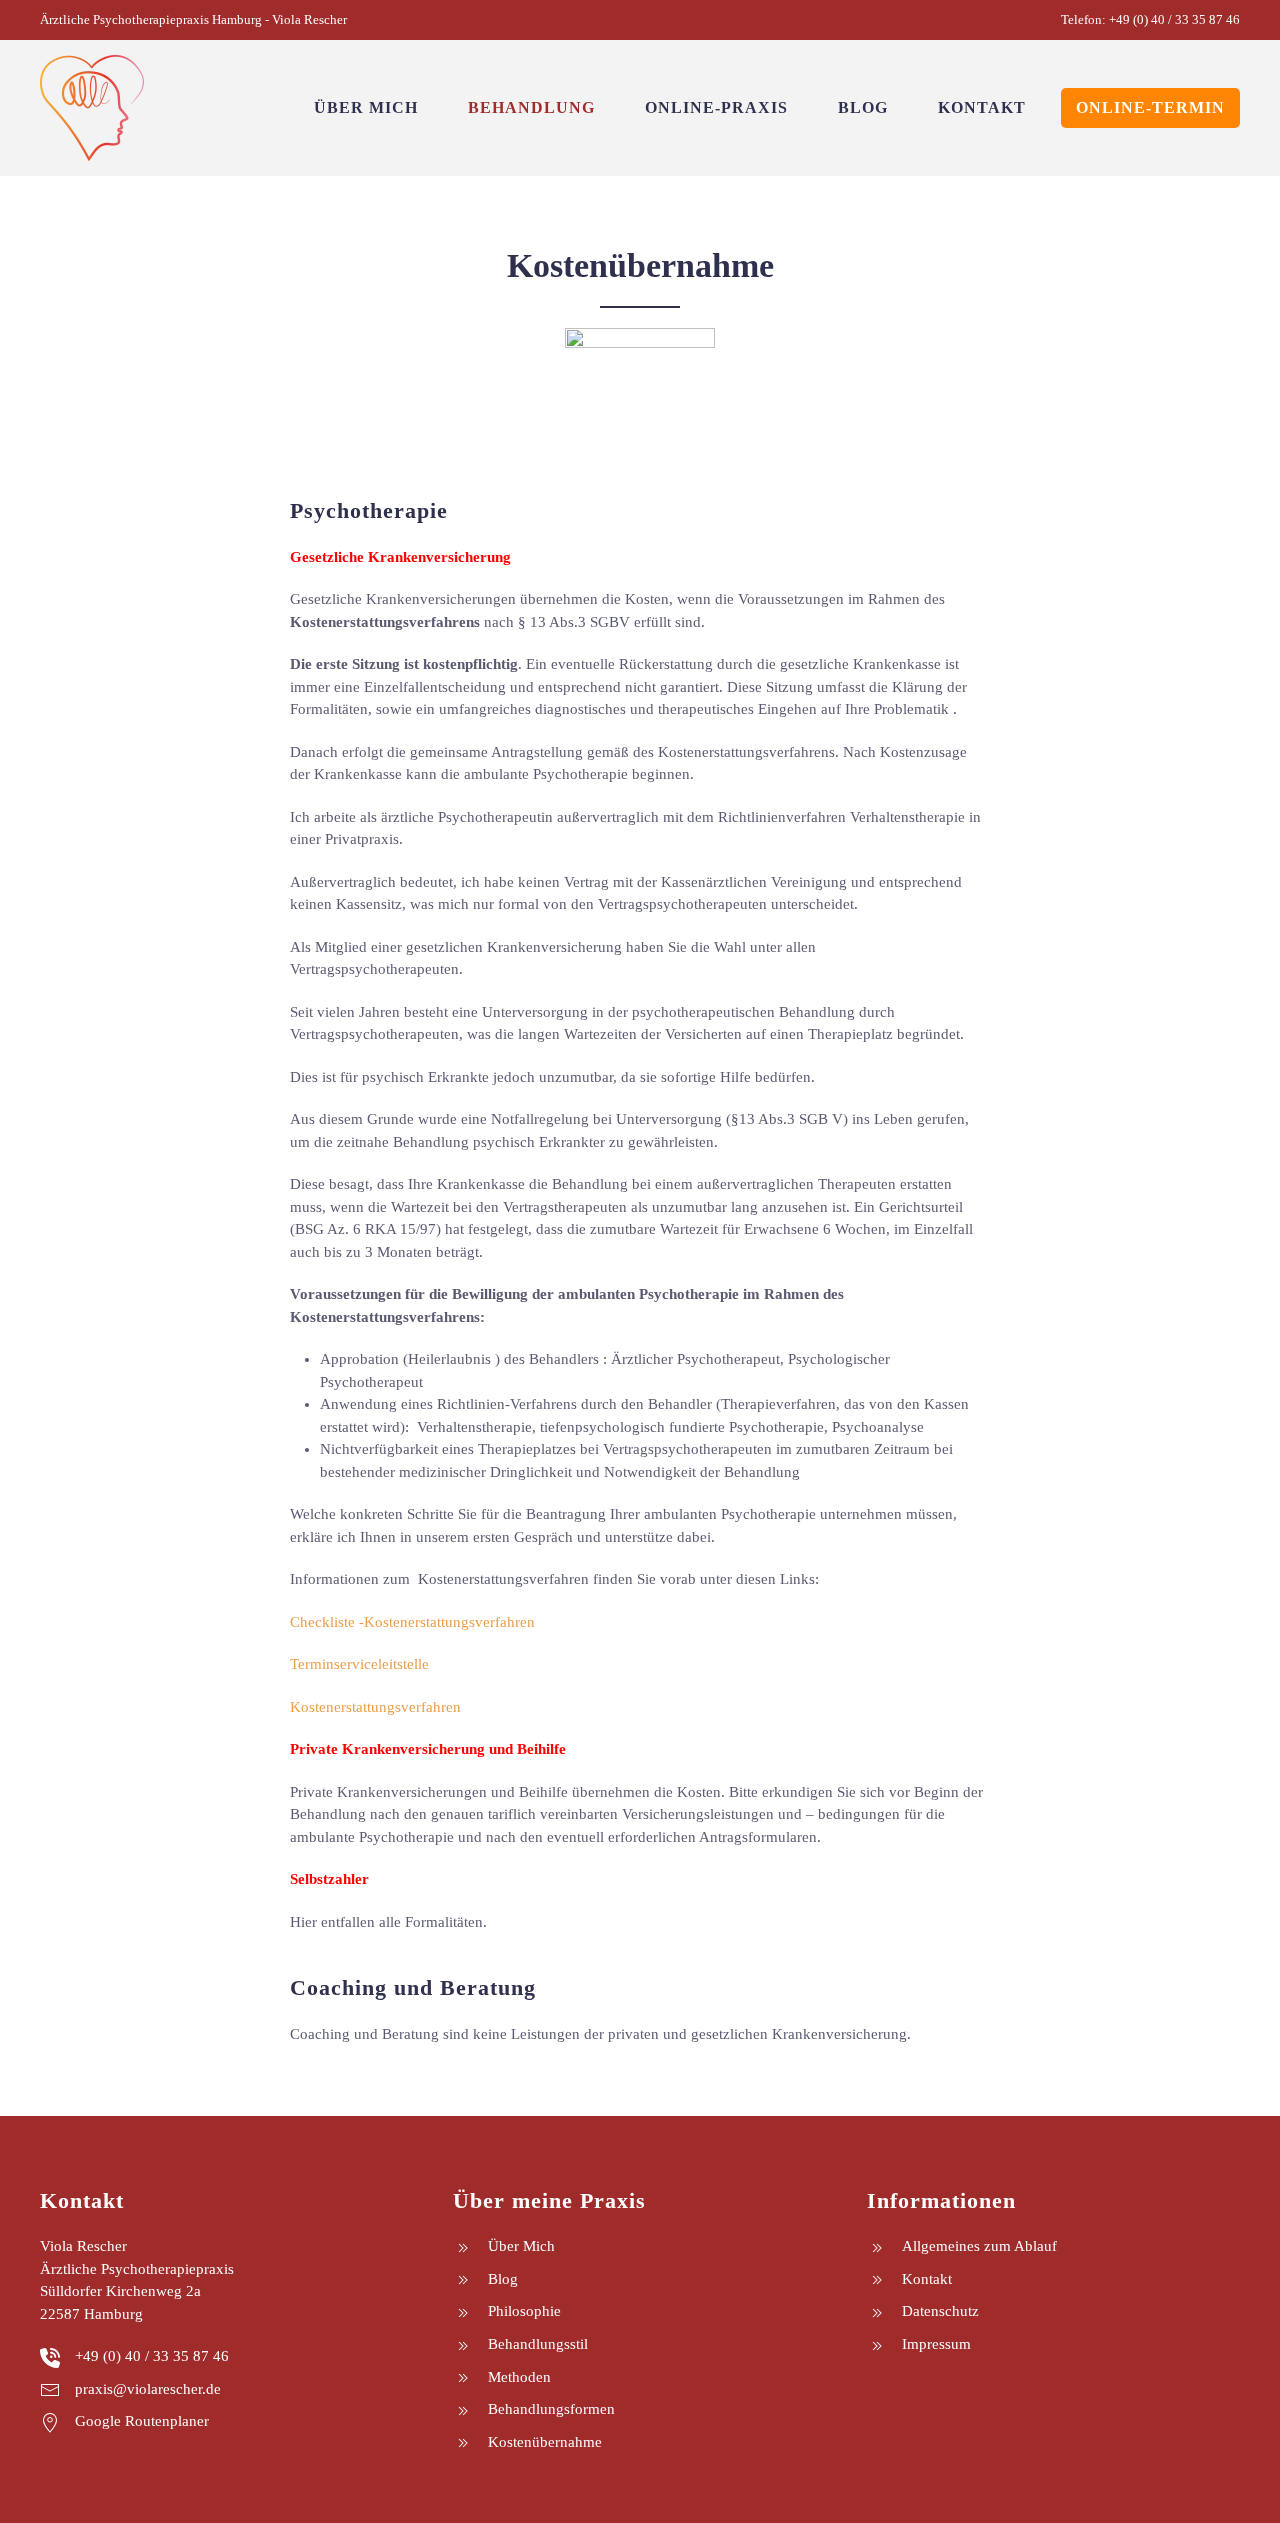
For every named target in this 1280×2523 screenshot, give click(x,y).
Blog (863, 107)
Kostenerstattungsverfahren (377, 1707)
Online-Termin (1150, 107)
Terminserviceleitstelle (359, 1664)
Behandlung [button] (531, 107)
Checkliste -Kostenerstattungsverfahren (412, 1622)
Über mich (366, 107)
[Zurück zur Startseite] (92, 108)
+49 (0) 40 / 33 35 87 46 (1174, 19)
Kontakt (982, 107)
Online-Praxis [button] (716, 107)
